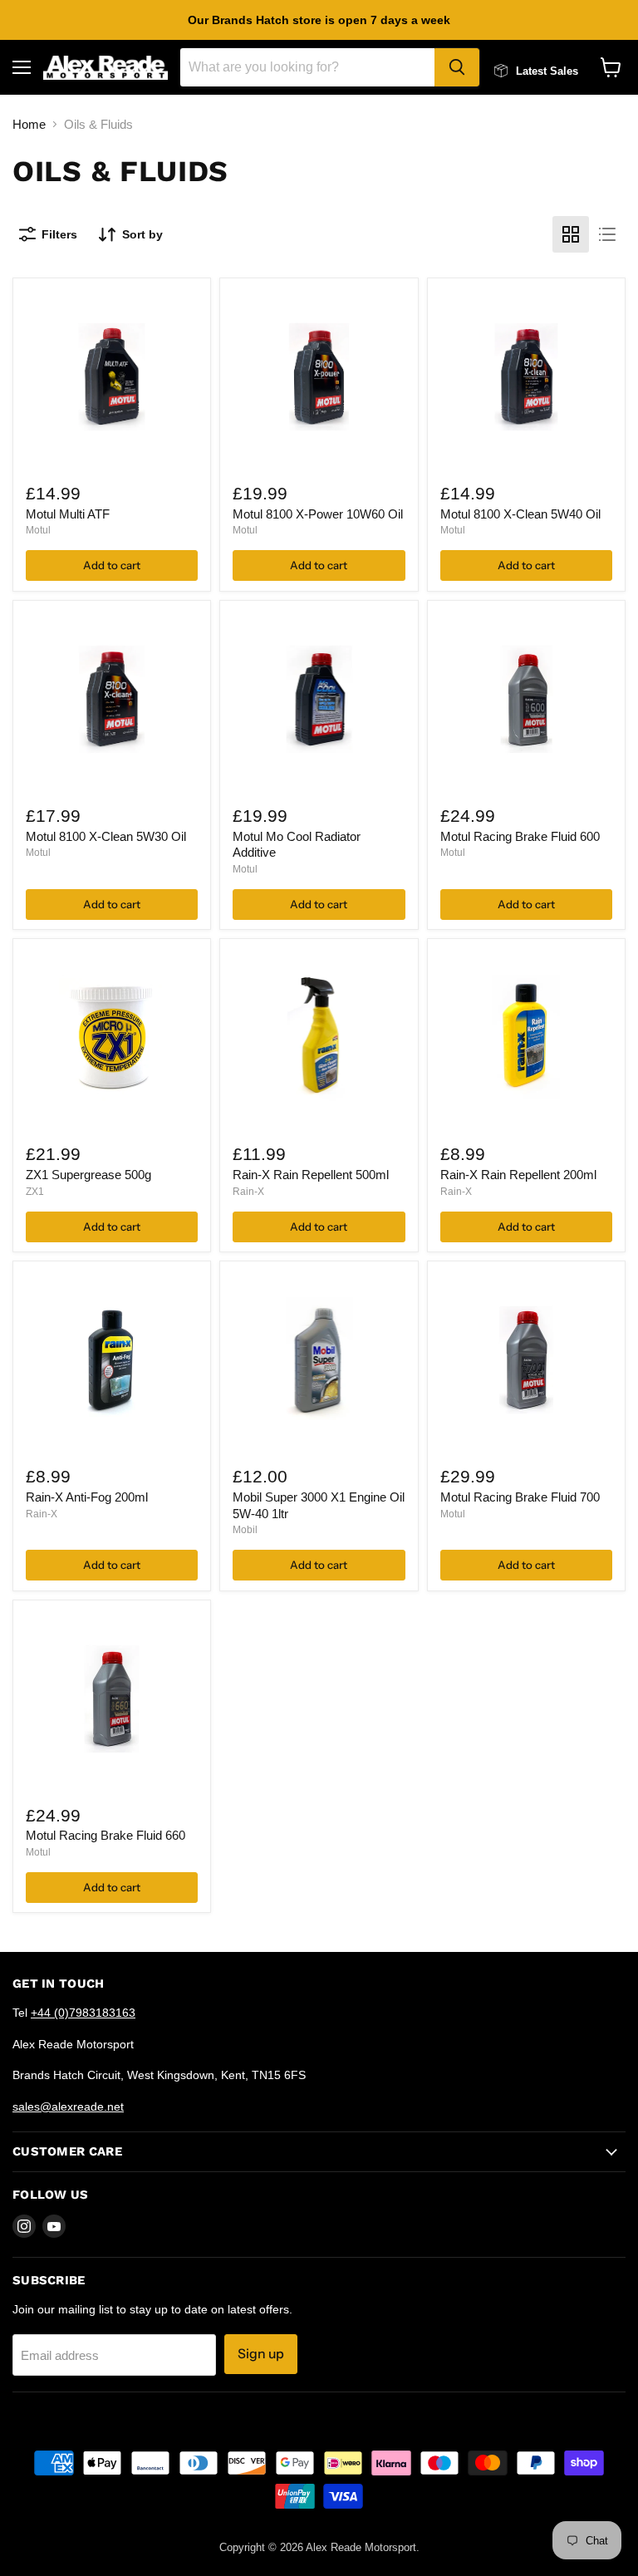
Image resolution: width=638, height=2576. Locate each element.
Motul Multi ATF (68, 514)
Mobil (245, 1530)
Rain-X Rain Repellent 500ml (311, 1175)
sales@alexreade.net (68, 2107)
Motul (38, 530)
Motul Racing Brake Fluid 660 (106, 1835)
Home (29, 124)
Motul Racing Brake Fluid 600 (520, 836)
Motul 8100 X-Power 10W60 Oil (318, 514)
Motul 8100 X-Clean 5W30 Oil (106, 836)
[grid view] (571, 234)
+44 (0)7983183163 (83, 2013)
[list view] (607, 234)
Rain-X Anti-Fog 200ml (87, 1497)
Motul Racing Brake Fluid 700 (520, 1497)
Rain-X (248, 1192)
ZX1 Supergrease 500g (88, 1175)
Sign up (261, 2354)
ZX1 (35, 1192)
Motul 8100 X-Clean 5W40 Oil (520, 514)
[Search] (457, 67)
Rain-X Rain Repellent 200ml (518, 1175)
